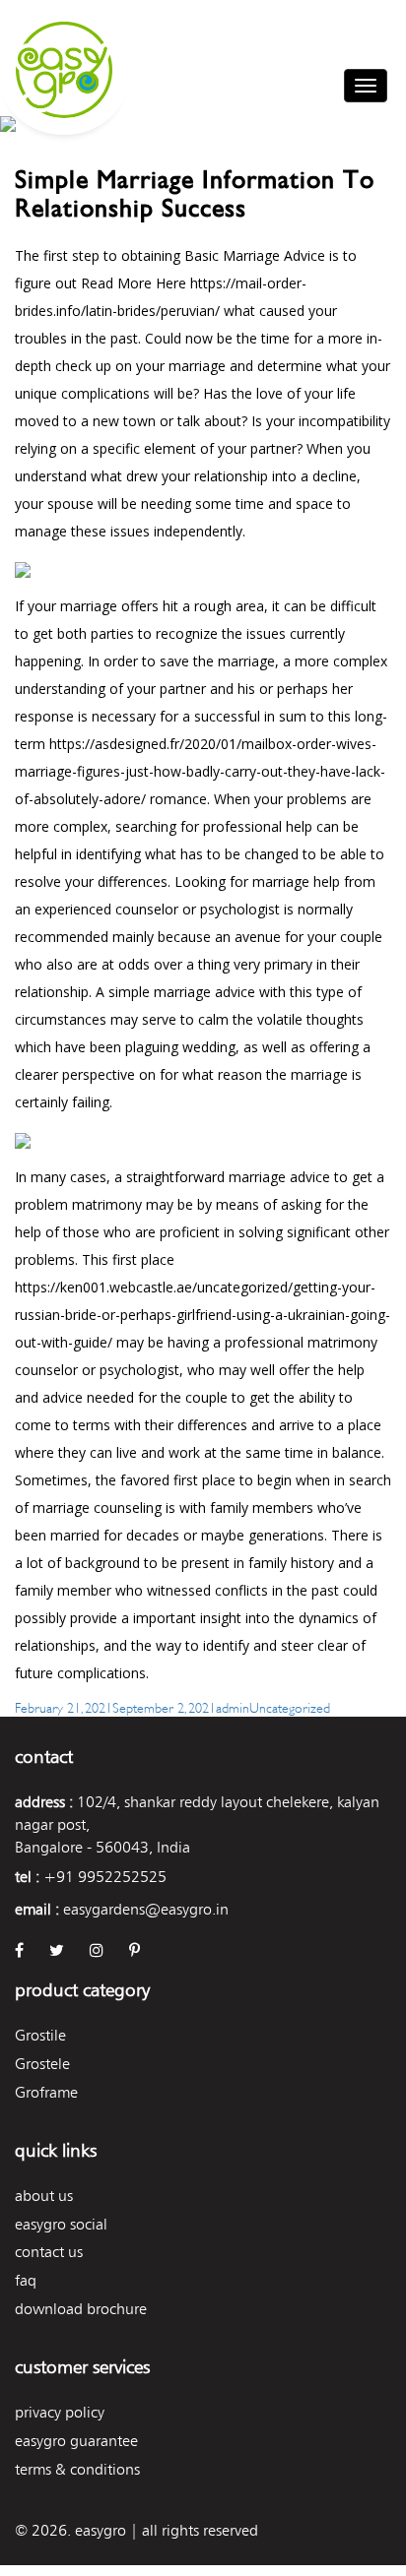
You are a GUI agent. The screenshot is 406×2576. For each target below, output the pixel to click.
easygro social (61, 2224)
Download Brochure (81, 2309)
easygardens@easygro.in (146, 1909)
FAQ (26, 2280)
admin (233, 1706)
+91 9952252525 (105, 1877)
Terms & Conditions (77, 2469)
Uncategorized (290, 1706)
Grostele (42, 2064)
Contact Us (49, 2252)
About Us (44, 2196)
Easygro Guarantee (76, 2441)
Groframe (46, 2092)
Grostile (40, 2035)
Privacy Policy (60, 2412)
